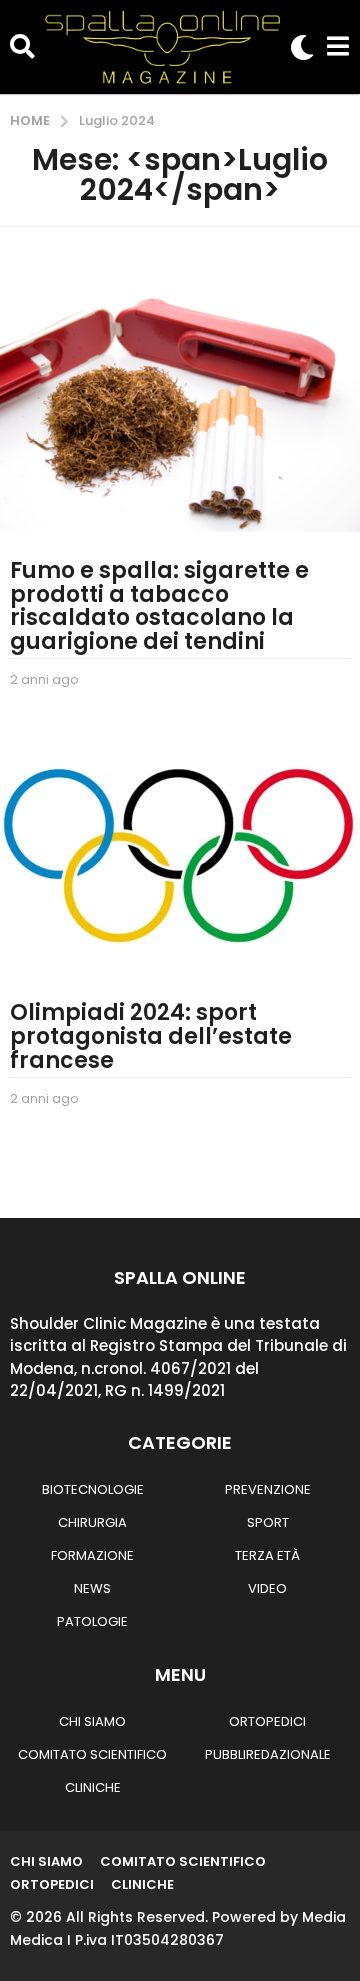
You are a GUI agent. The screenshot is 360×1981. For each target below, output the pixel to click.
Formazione (92, 1555)
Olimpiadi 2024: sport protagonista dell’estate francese (151, 1036)
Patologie (92, 1621)
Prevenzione (268, 1489)
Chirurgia (92, 1522)
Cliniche (93, 1787)
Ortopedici (267, 1721)
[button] (22, 47)
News (92, 1588)
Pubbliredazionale (268, 1754)
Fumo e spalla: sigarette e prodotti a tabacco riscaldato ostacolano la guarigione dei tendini (159, 606)
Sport (268, 1522)
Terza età (267, 1555)
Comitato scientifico (92, 1754)
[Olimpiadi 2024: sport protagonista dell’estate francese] (180, 854)
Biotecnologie (93, 1489)
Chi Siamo (92, 1721)
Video (267, 1588)
